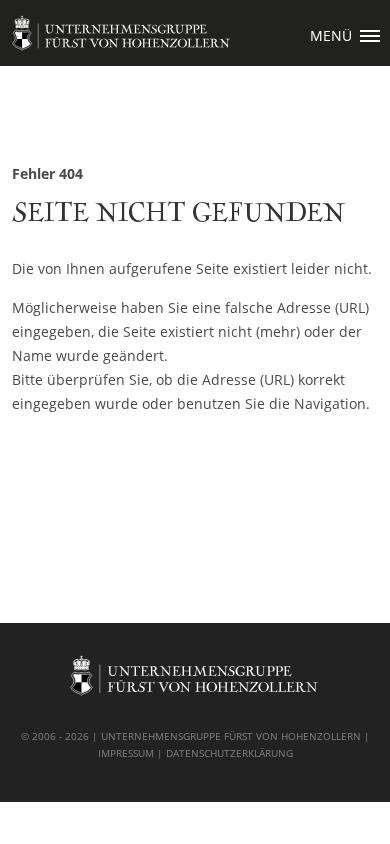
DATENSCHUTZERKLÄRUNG (229, 753)
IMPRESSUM (126, 753)
